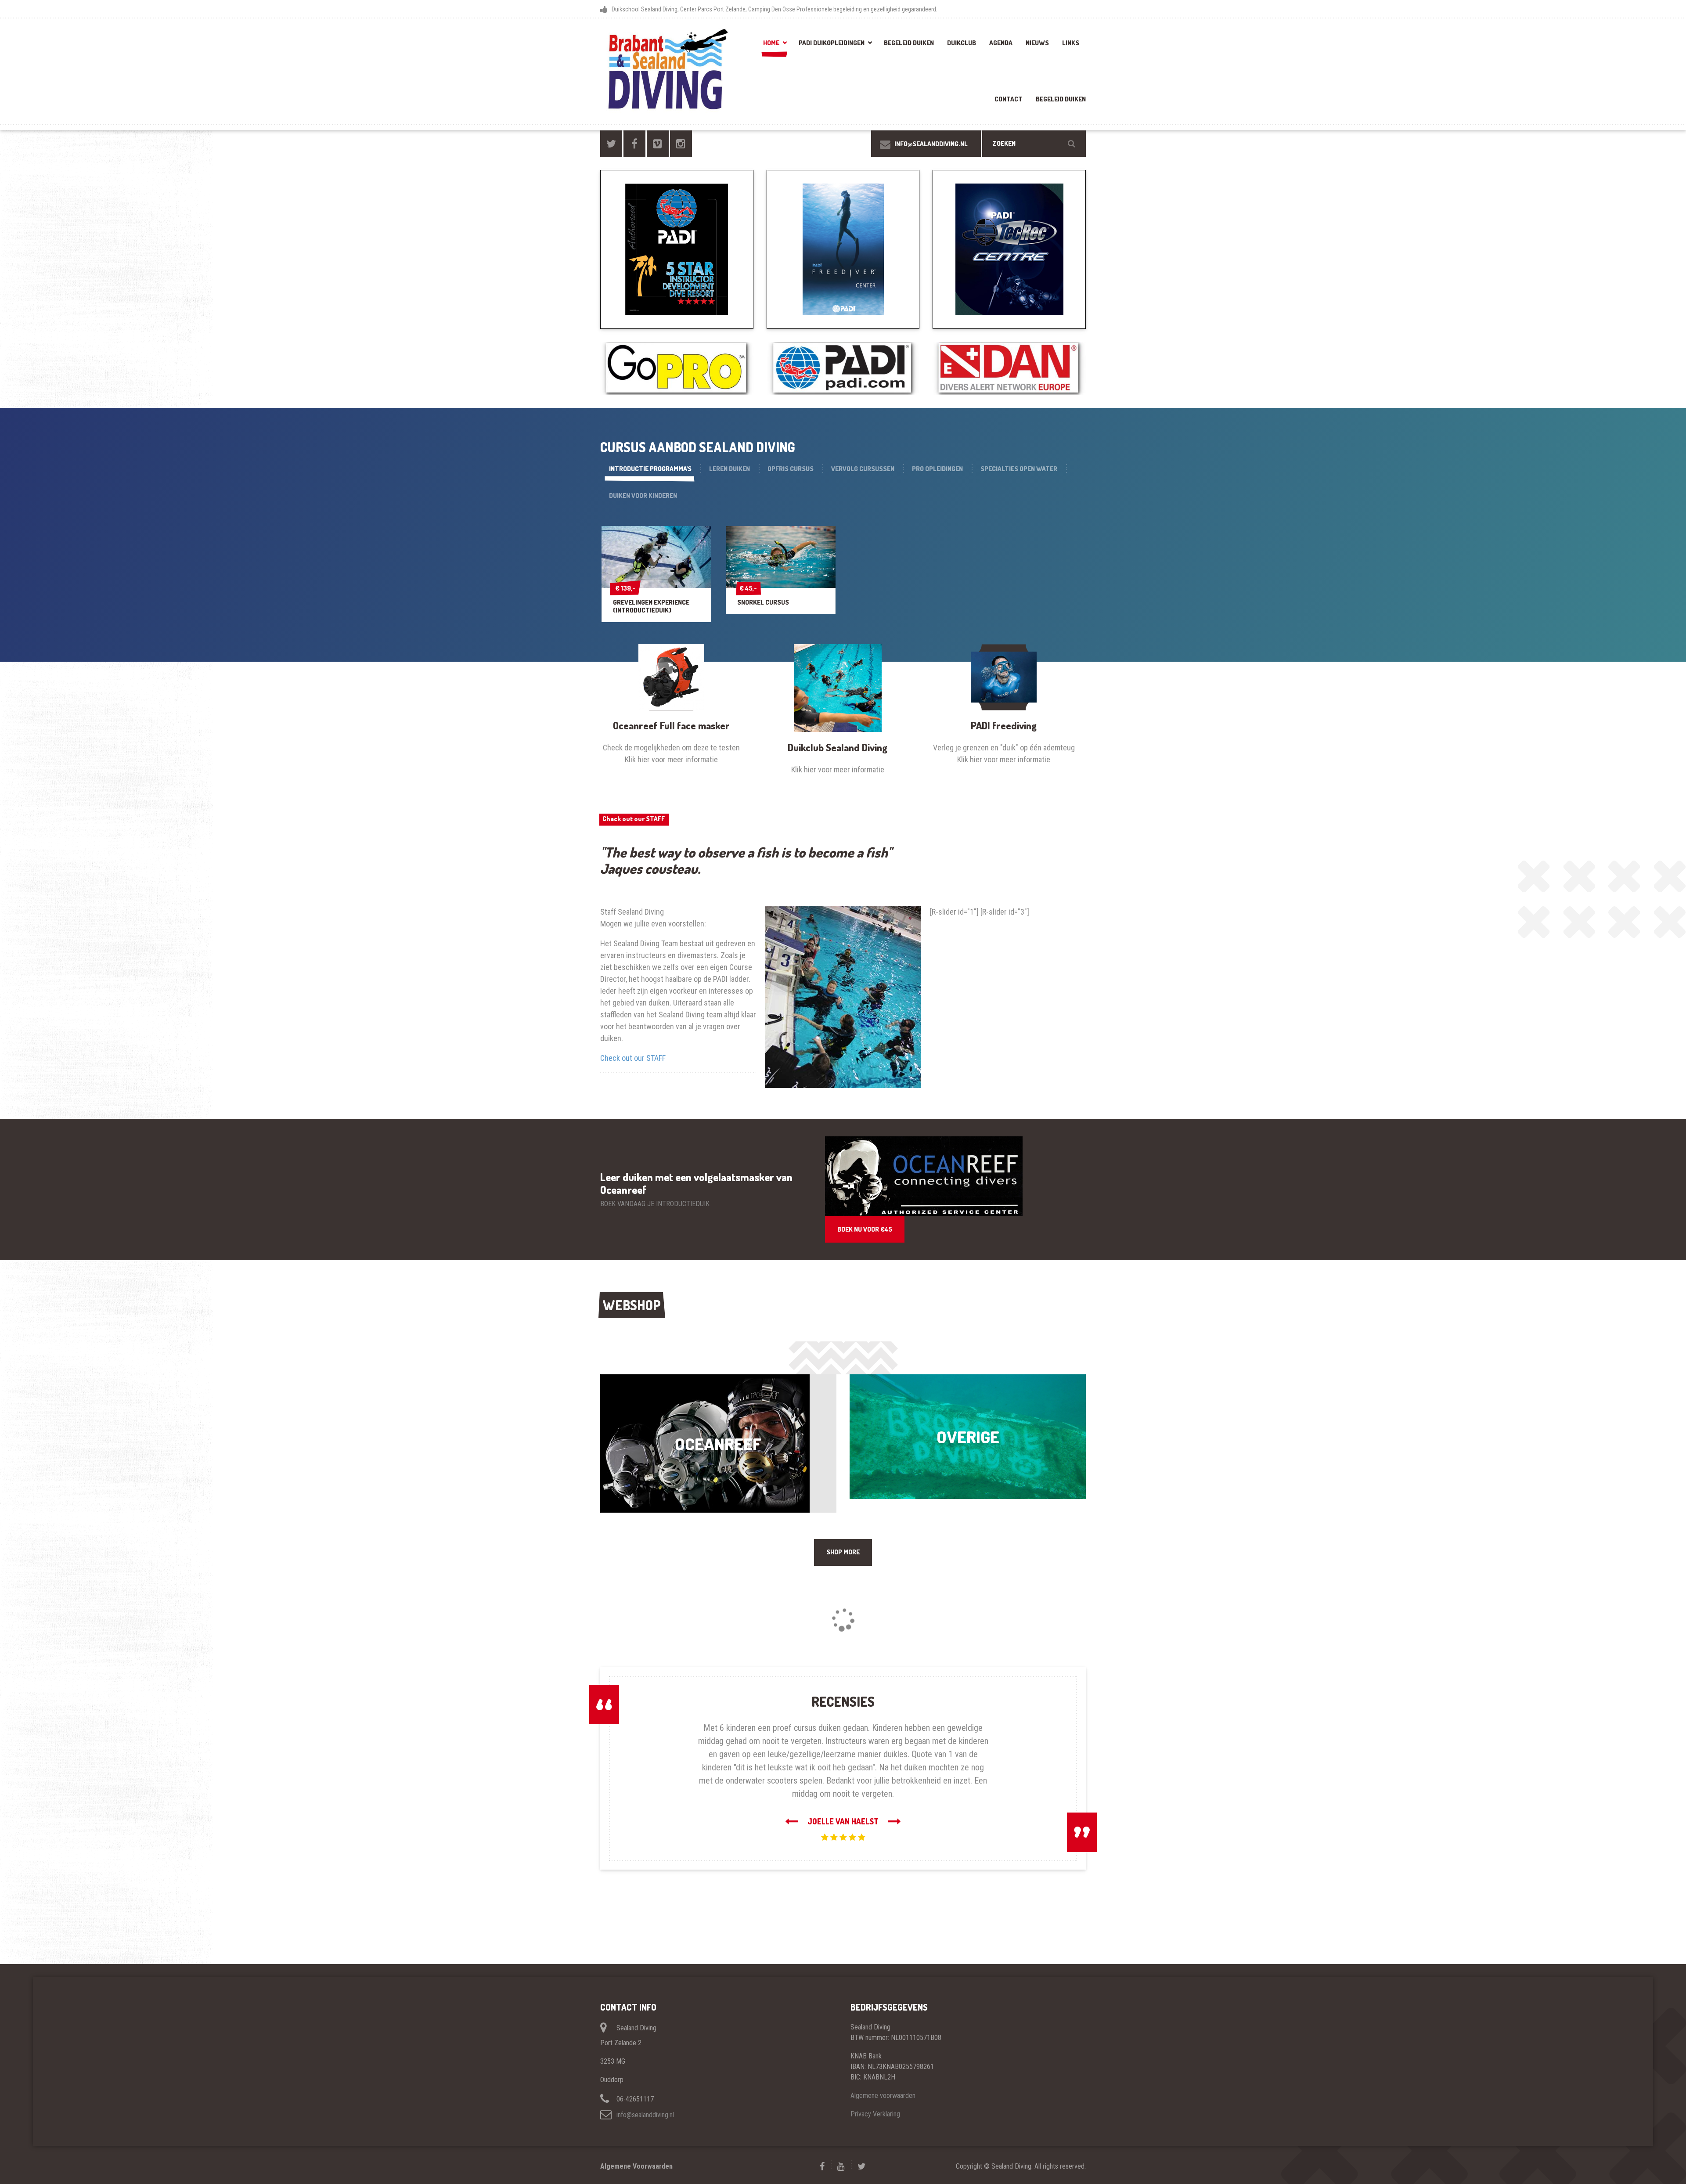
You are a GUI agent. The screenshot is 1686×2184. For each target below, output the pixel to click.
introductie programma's (650, 469)
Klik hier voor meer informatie (671, 759)
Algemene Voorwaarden (636, 2140)
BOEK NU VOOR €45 (865, 1229)
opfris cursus (791, 469)
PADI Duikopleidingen (832, 43)
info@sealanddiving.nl (645, 2088)
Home (771, 43)
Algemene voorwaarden (883, 2069)
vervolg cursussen (863, 469)
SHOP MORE (843, 1552)
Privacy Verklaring (875, 2088)
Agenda (1001, 43)
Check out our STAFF (634, 819)
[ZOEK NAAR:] (1034, 144)
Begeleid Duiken (909, 43)
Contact (1009, 99)
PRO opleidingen (937, 469)
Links (1071, 43)
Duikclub (962, 43)
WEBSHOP (632, 1305)
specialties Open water (1019, 469)
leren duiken (730, 469)
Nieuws (1037, 43)
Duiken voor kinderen (643, 496)
